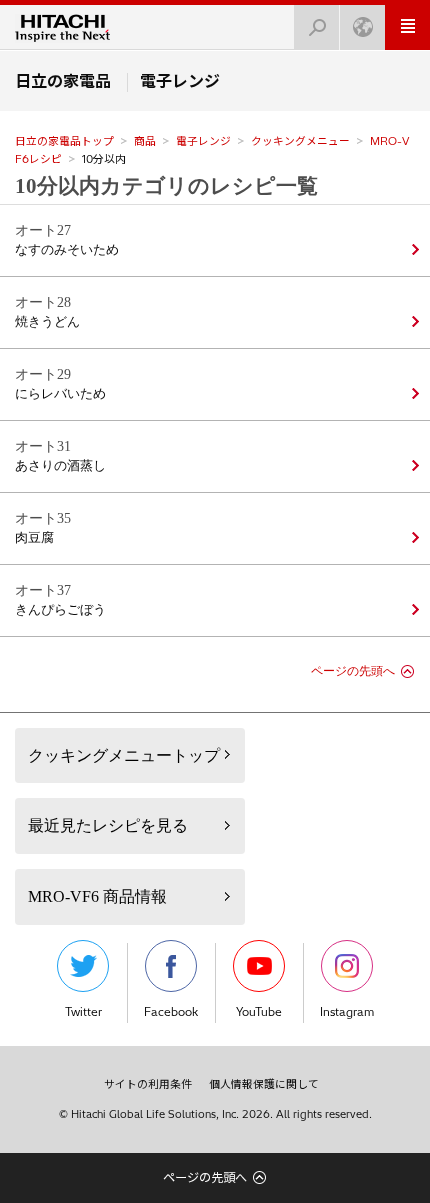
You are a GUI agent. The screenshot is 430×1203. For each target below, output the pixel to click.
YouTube (259, 1012)
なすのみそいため (67, 250)
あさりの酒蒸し (60, 466)
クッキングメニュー (300, 141)
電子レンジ (203, 141)
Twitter (83, 1012)
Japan (362, 27)
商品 (145, 141)
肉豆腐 (34, 538)
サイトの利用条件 (148, 1084)
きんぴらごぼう (60, 610)
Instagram (347, 1012)
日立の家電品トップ (64, 141)
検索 (317, 27)
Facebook (171, 1012)
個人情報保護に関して (264, 1084)
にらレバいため (60, 394)
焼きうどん (47, 322)
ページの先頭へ (353, 671)
